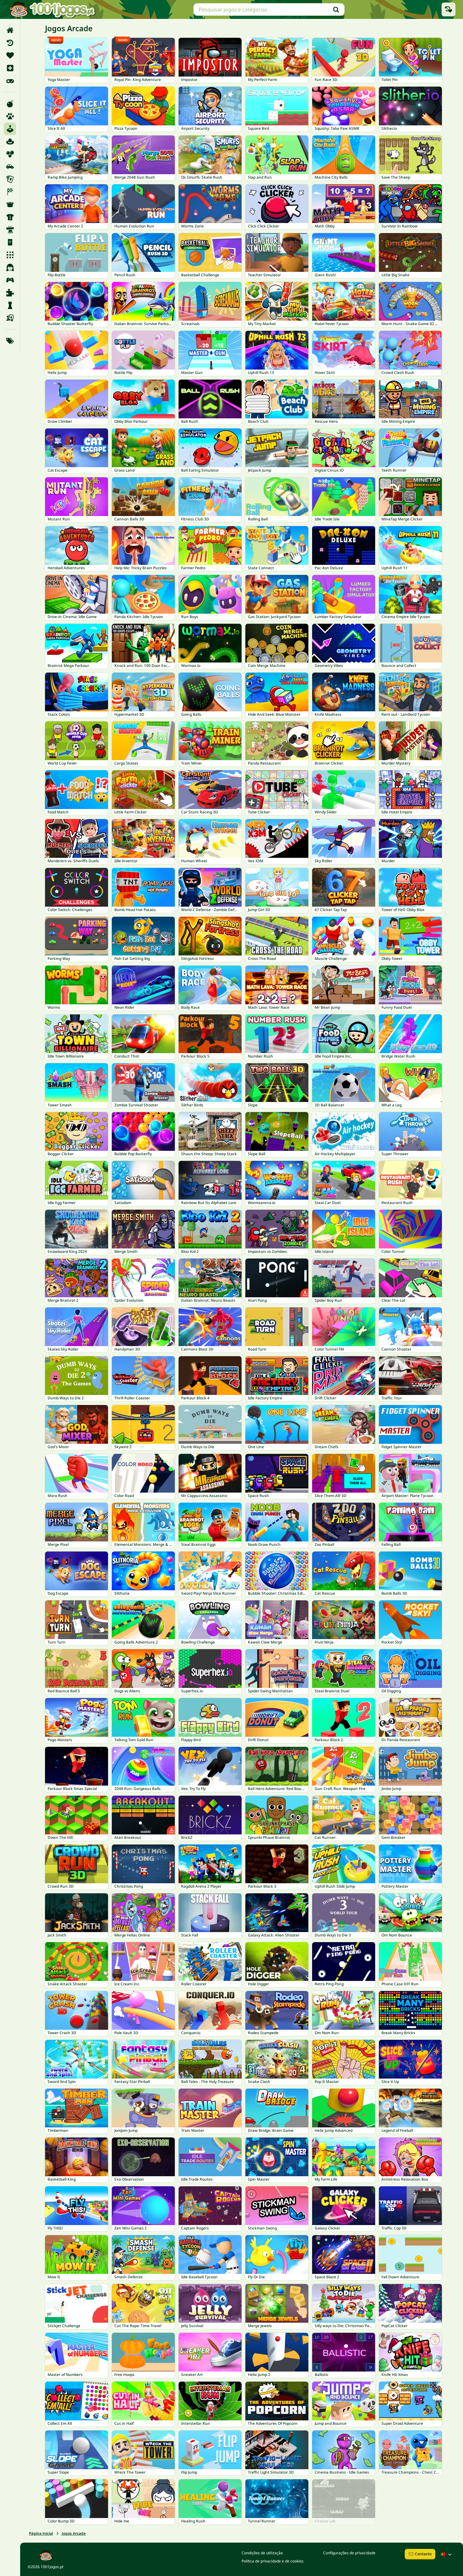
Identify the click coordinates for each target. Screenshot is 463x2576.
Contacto (423, 2554)
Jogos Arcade (74, 2533)
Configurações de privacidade (349, 2553)
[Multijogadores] (10, 280)
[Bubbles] (10, 154)
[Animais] (10, 116)
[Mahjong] (10, 242)
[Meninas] (10, 267)
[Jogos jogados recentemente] (449, 9)
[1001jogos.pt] (52, 9)
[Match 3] (10, 255)
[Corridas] (10, 192)
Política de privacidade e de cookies (273, 2561)
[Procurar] (336, 9)
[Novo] (10, 68)
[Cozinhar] (10, 204)
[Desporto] (10, 217)
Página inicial (41, 2533)
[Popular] (10, 81)
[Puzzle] (10, 293)
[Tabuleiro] (10, 318)
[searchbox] (269, 9)
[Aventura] (10, 141)
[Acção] (10, 104)
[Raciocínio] (10, 305)
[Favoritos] (10, 55)
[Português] (447, 2554)
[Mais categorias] (10, 341)
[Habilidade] (10, 230)
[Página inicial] (10, 30)
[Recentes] (10, 43)
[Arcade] (10, 129)
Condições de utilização (262, 2553)
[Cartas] (10, 179)
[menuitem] (10, 30)
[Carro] (10, 167)
